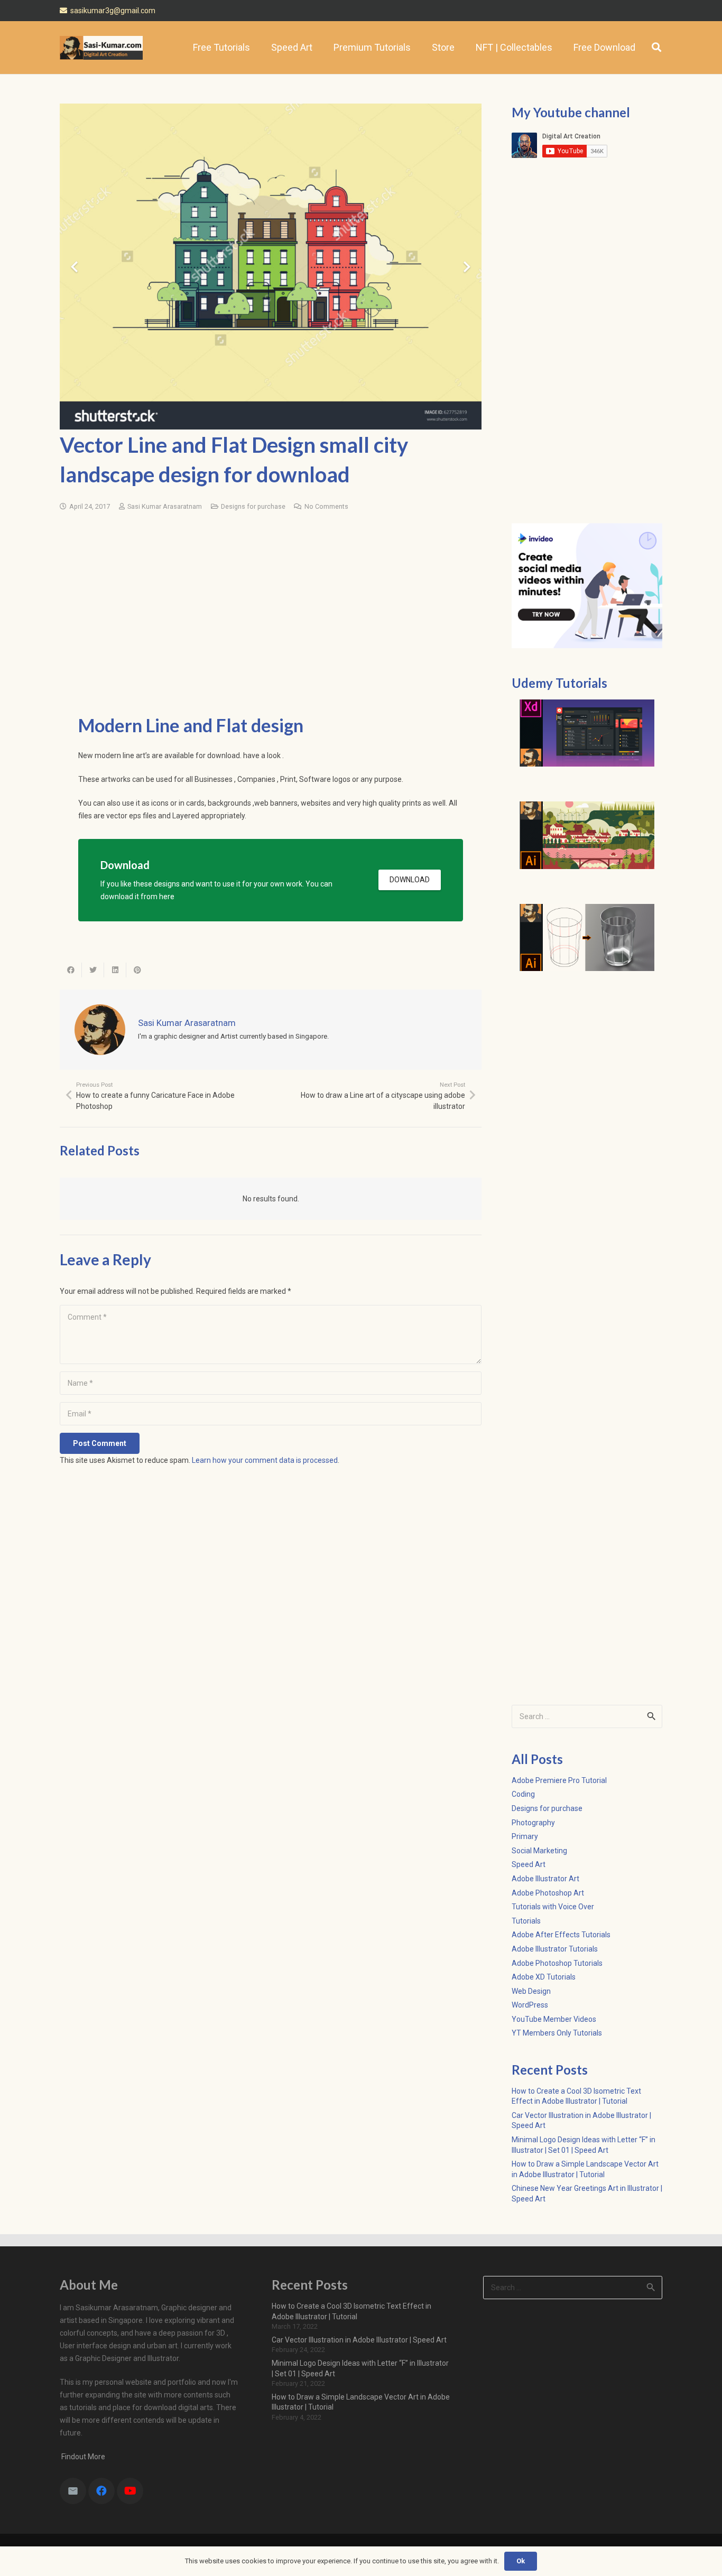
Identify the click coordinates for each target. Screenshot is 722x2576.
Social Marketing (539, 1851)
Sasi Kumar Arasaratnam (165, 506)
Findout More (82, 2457)
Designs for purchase (253, 506)
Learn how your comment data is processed (265, 1460)
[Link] (101, 48)
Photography (533, 1823)
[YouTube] (130, 2491)
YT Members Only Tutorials (557, 2033)
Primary (525, 1836)
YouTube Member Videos (554, 2019)
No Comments (326, 506)
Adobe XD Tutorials (544, 1977)
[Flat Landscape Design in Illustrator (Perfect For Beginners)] (587, 835)
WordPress (530, 2005)
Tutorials (526, 1921)
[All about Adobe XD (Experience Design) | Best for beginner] (587, 733)
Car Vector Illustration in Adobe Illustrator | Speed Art (359, 2340)
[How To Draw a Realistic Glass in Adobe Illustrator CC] (587, 938)
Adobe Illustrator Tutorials (555, 1949)
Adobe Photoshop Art (548, 1893)
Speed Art (529, 1864)
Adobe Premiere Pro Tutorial (559, 1780)
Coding (523, 1794)
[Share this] (71, 970)
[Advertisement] (271, 587)
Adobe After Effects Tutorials (561, 1935)
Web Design (531, 1991)
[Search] (656, 47)
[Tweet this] (93, 970)
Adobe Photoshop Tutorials (557, 1963)
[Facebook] (101, 2491)
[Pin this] (137, 970)
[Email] (73, 2491)
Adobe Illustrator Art (545, 1879)
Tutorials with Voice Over (553, 1907)
